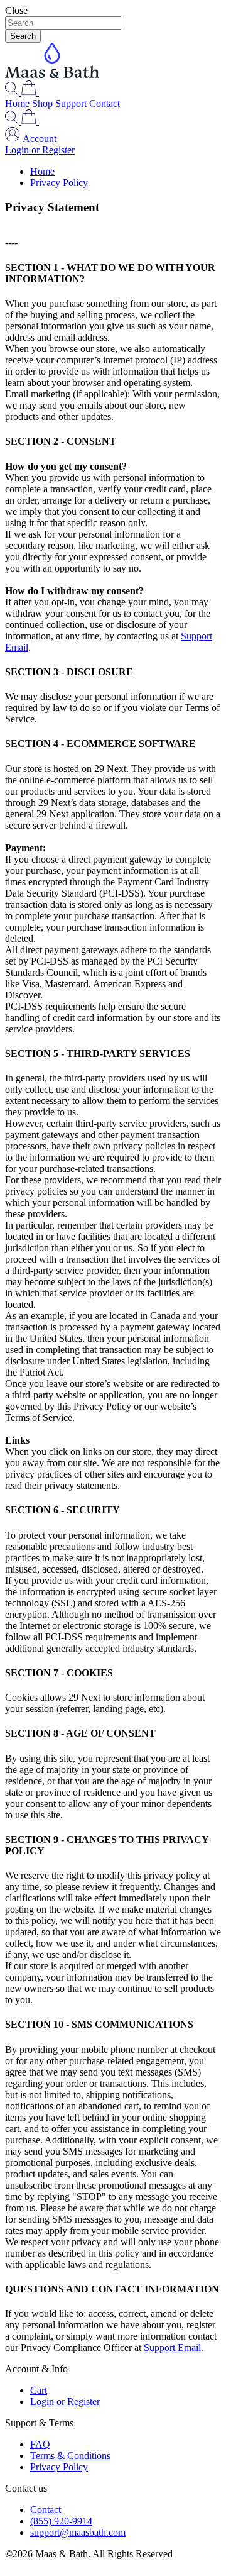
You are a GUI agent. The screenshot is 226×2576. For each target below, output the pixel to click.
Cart (39, 2390)
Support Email (172, 2347)
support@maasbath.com (78, 2532)
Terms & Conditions (70, 2456)
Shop (44, 103)
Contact (105, 103)
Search (23, 36)
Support (72, 103)
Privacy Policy (59, 183)
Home (19, 103)
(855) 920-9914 (61, 2521)
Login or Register (40, 150)
